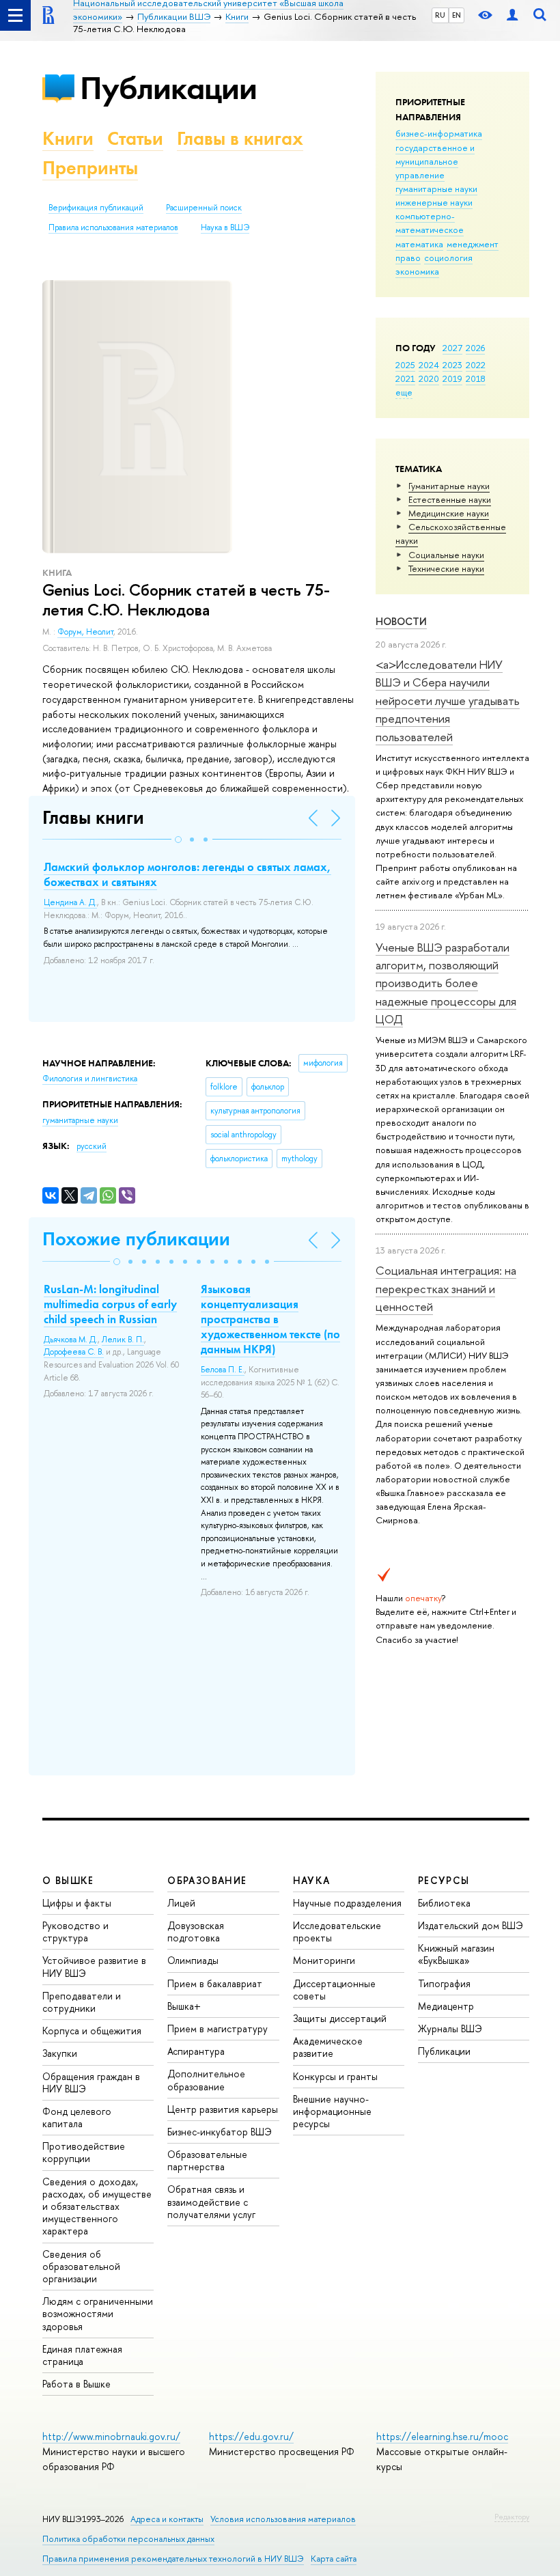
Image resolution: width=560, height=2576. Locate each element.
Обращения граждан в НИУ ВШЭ (91, 2082)
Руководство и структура (75, 1931)
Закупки (60, 2053)
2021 (405, 378)
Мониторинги (324, 1960)
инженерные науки (434, 202)
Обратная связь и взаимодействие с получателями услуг (211, 2201)
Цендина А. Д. (70, 902)
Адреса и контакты (167, 2519)
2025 (405, 365)
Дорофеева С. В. (74, 1352)
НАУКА (312, 1880)
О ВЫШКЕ (68, 1880)
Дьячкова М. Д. (71, 1340)
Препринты (90, 168)
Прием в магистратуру (218, 2028)
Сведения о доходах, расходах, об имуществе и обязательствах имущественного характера (97, 2206)
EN (457, 15)
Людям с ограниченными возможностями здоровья (98, 2313)
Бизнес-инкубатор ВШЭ (220, 2132)
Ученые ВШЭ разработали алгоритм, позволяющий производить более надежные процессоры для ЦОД (446, 983)
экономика (417, 271)
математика (419, 244)
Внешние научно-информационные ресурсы (332, 2111)
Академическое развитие (328, 2047)
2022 (476, 365)
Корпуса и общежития (92, 2031)
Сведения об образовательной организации (81, 2266)
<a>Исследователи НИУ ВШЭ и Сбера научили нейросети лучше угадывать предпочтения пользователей (448, 700)
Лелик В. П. (123, 1340)
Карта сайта (334, 2559)
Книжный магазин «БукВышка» (456, 1954)
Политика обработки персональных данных (128, 2539)
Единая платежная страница (82, 2355)
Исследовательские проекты (337, 1931)
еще (404, 392)
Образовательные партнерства (207, 2160)
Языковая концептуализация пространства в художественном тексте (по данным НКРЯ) (270, 1319)
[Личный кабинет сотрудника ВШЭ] (512, 15)
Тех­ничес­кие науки (446, 568)
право (408, 258)
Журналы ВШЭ (450, 2028)
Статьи (135, 138)
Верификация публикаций (96, 208)
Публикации (168, 88)
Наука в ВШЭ (225, 227)
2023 (452, 365)
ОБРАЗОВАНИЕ (207, 1880)
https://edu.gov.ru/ (251, 2436)
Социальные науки (446, 555)
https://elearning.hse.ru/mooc (442, 2436)
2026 (475, 348)
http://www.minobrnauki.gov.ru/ (111, 2436)
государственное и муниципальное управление (435, 161)
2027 (452, 348)
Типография (444, 1983)
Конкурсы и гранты (335, 2076)
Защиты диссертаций (340, 2018)
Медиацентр (446, 2006)
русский (92, 1146)
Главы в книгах (240, 138)
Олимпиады (193, 1960)
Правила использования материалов (113, 227)
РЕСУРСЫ (444, 1880)
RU (440, 15)
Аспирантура (196, 2051)
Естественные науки (450, 499)
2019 (452, 378)
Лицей (181, 1903)
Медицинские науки (449, 513)
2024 (429, 365)
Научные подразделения (347, 1903)
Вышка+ (184, 2006)
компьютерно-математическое (430, 223)
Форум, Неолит (85, 632)
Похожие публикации (136, 1239)
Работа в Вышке (76, 2384)
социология (448, 258)
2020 (429, 378)
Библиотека (444, 1903)
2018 (476, 378)
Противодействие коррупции (84, 2152)
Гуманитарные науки (449, 486)
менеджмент (473, 244)
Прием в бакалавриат (215, 1983)
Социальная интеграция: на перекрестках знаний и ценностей (446, 1288)
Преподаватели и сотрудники (82, 2002)
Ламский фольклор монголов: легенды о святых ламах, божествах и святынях (187, 874)
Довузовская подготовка (196, 1931)
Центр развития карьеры (223, 2109)
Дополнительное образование (206, 2080)
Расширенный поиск (204, 208)
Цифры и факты (77, 1903)
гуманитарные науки (436, 189)
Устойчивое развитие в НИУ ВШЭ (94, 1966)
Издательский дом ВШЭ (471, 1925)
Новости (401, 621)
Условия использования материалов (283, 2519)
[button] (178, 840)
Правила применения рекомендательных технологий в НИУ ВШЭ (173, 2559)
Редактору (512, 2517)
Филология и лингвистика (90, 1079)
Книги (68, 138)
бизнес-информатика (439, 133)
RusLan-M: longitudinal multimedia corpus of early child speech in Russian (110, 1304)
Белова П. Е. (223, 1370)
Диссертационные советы (334, 1990)
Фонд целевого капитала (77, 2117)
